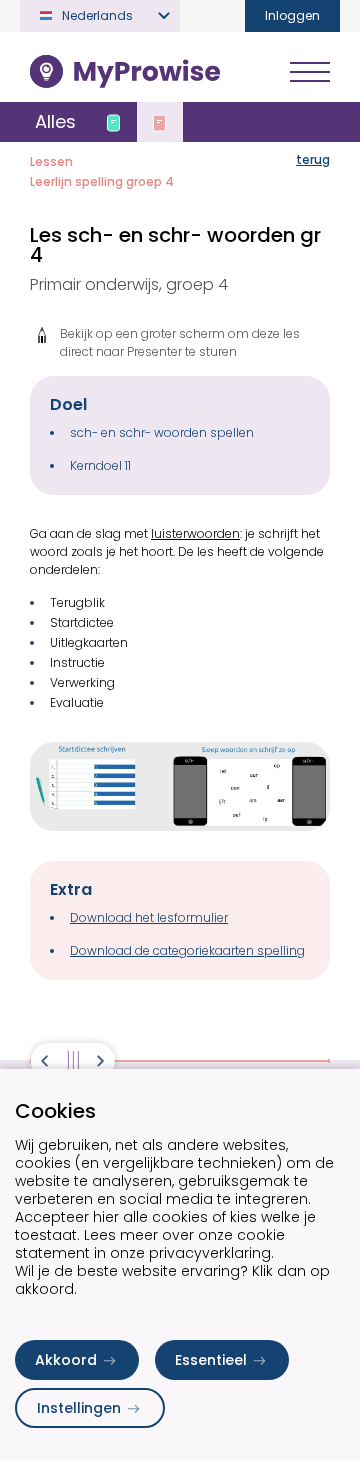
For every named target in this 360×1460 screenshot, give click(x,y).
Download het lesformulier (149, 917)
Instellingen (79, 1408)
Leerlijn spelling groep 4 (102, 181)
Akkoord (66, 1360)
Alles (55, 121)
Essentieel (211, 1360)
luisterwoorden (195, 533)
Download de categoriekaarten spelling (187, 950)
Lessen (51, 161)
